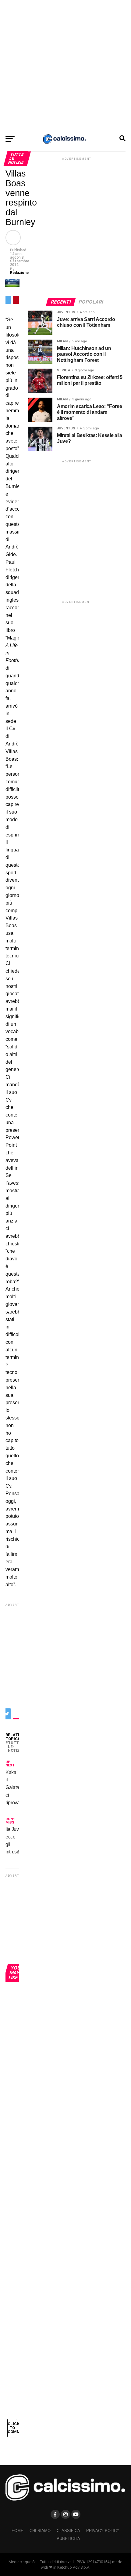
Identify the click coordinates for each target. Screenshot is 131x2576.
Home (18, 2531)
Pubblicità (68, 2539)
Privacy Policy (103, 2531)
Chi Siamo (40, 2531)
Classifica (68, 2531)
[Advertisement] (65, 66)
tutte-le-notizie (16, 1747)
